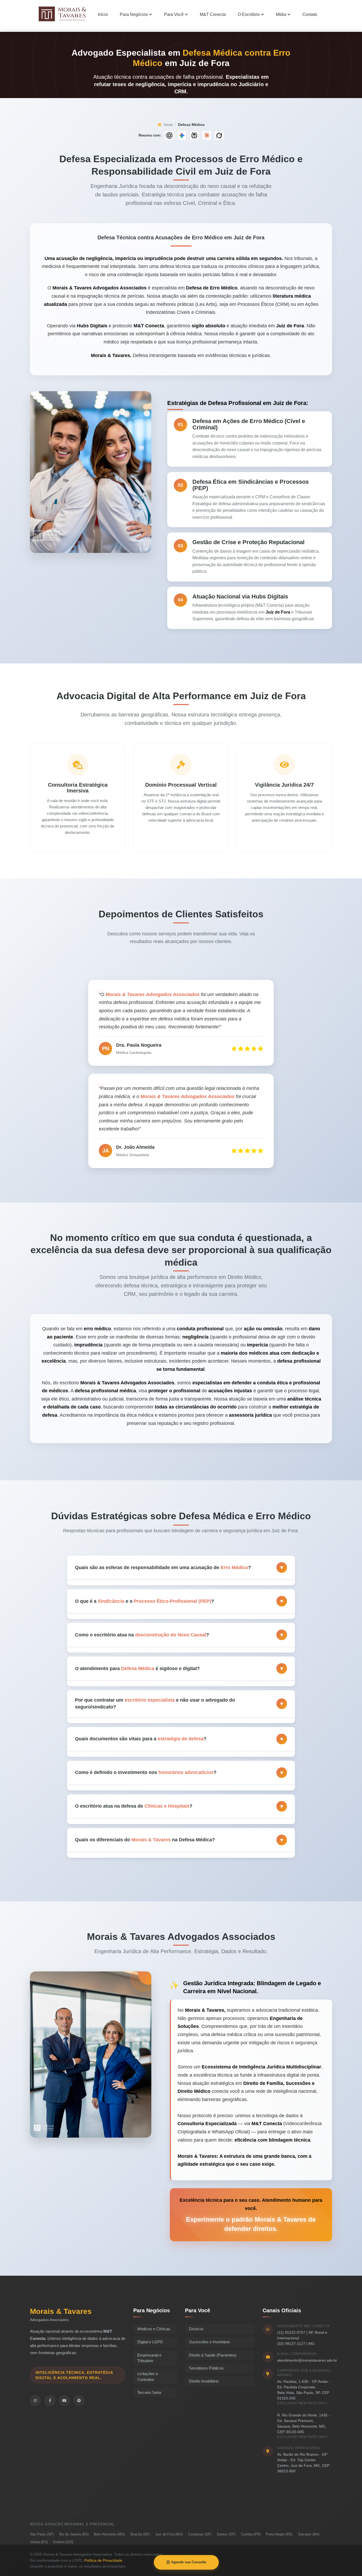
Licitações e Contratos (148, 2376)
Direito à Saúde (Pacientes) (213, 2355)
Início (168, 125)
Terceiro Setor (149, 2392)
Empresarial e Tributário (149, 2358)
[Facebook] (50, 2401)
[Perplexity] (194, 135)
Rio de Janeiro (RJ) (74, 2534)
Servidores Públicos (206, 2368)
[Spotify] (79, 2401)
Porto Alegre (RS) (279, 2534)
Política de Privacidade (103, 2560)
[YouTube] (64, 2401)
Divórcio (196, 2329)
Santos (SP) (226, 2534)
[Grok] (219, 135)
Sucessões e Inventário (209, 2342)
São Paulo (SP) (42, 2534)
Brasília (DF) (140, 2534)
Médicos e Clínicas (154, 2329)
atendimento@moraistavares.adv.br (307, 2360)
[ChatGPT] (169, 135)
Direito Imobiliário (204, 2381)
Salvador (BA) (309, 2534)
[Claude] (207, 135)
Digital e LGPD (150, 2342)
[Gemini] (182, 135)
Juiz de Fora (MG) (169, 2534)
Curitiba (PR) (251, 2534)
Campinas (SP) (200, 2534)
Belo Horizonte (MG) (109, 2534)
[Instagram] (35, 2401)
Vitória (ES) (39, 2542)
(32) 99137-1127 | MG (296, 2344)
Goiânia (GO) (63, 2542)
